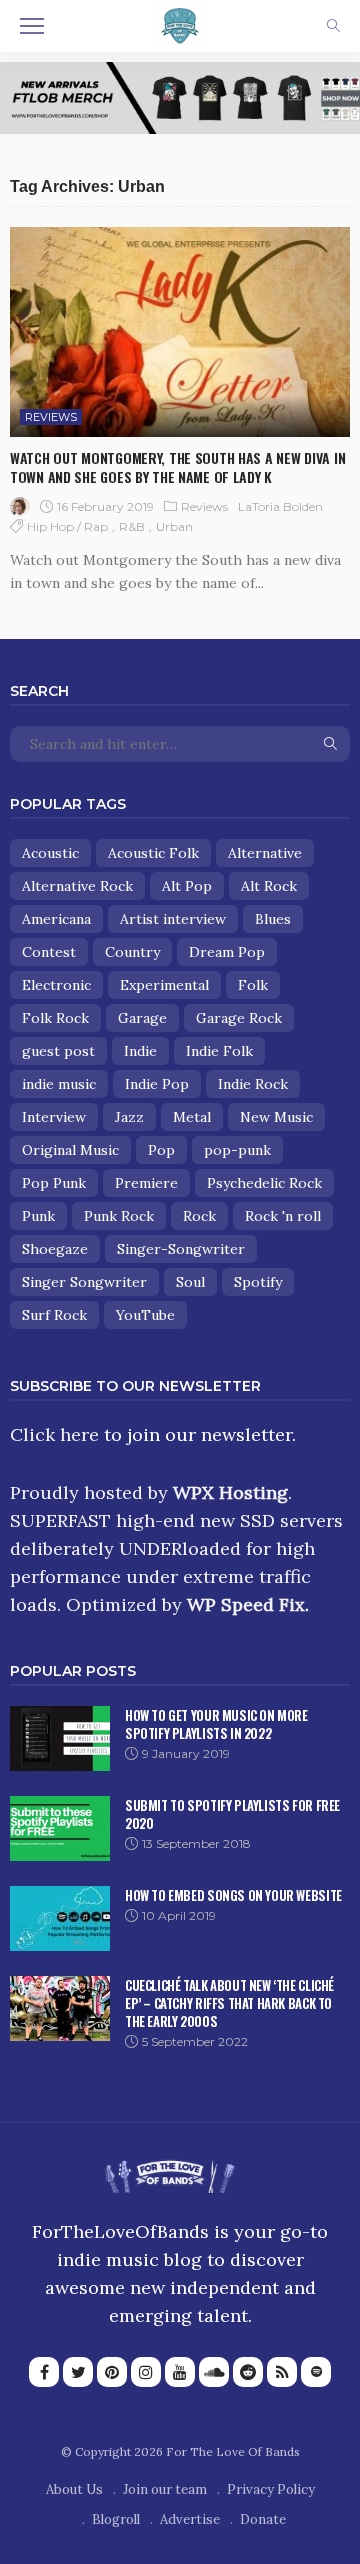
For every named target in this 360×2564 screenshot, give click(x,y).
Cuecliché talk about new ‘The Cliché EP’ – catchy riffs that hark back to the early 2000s (229, 2003)
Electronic (56, 985)
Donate (263, 2519)
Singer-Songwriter (181, 1249)
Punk (38, 1216)
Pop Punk (54, 1183)
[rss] (282, 2372)
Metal (192, 1117)
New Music (276, 1117)
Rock (199, 1216)
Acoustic (50, 853)
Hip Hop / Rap (67, 526)
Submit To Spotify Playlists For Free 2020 (232, 1814)
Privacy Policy (271, 2489)
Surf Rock (54, 1315)
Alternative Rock (77, 886)
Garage (142, 1018)
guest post (58, 1051)
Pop (161, 1150)
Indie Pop (157, 1084)
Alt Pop (187, 886)
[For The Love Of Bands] (180, 24)
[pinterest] (112, 2372)
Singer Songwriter (84, 1282)
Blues (273, 919)
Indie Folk (219, 1051)
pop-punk (237, 1150)
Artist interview (173, 919)
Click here (54, 1434)
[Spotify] (316, 2372)
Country (132, 952)
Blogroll (116, 2519)
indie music (59, 1084)
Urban (174, 526)
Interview (54, 1117)
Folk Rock (55, 1018)
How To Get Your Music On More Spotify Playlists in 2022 (216, 1724)
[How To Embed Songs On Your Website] (60, 1918)
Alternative (265, 853)
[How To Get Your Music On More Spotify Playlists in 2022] (60, 1738)
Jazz (129, 1117)
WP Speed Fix (246, 1604)
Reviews (51, 417)
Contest (49, 952)
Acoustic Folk (153, 853)
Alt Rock (269, 886)
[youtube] (180, 2372)
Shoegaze (55, 1249)
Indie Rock (253, 1084)
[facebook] (44, 2372)
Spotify (258, 1282)
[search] (333, 26)
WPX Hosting (230, 1492)
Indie (140, 1051)
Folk (253, 985)
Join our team (165, 2489)
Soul (190, 1282)
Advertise (190, 2519)
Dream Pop (227, 952)
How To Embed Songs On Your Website (233, 1895)
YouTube (145, 1315)
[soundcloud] (214, 2372)
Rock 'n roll (283, 1216)
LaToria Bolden (280, 506)
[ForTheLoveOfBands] (169, 2171)
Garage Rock (239, 1018)
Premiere (146, 1183)
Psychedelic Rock (264, 1183)
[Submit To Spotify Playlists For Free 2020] (60, 1828)
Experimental (164, 985)
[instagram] (146, 2372)
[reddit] (248, 2372)
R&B (132, 526)
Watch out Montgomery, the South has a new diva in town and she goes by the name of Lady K (177, 467)
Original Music (70, 1150)
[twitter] (78, 2372)
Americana (56, 919)
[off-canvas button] (32, 26)
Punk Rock (119, 1216)
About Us (74, 2489)
